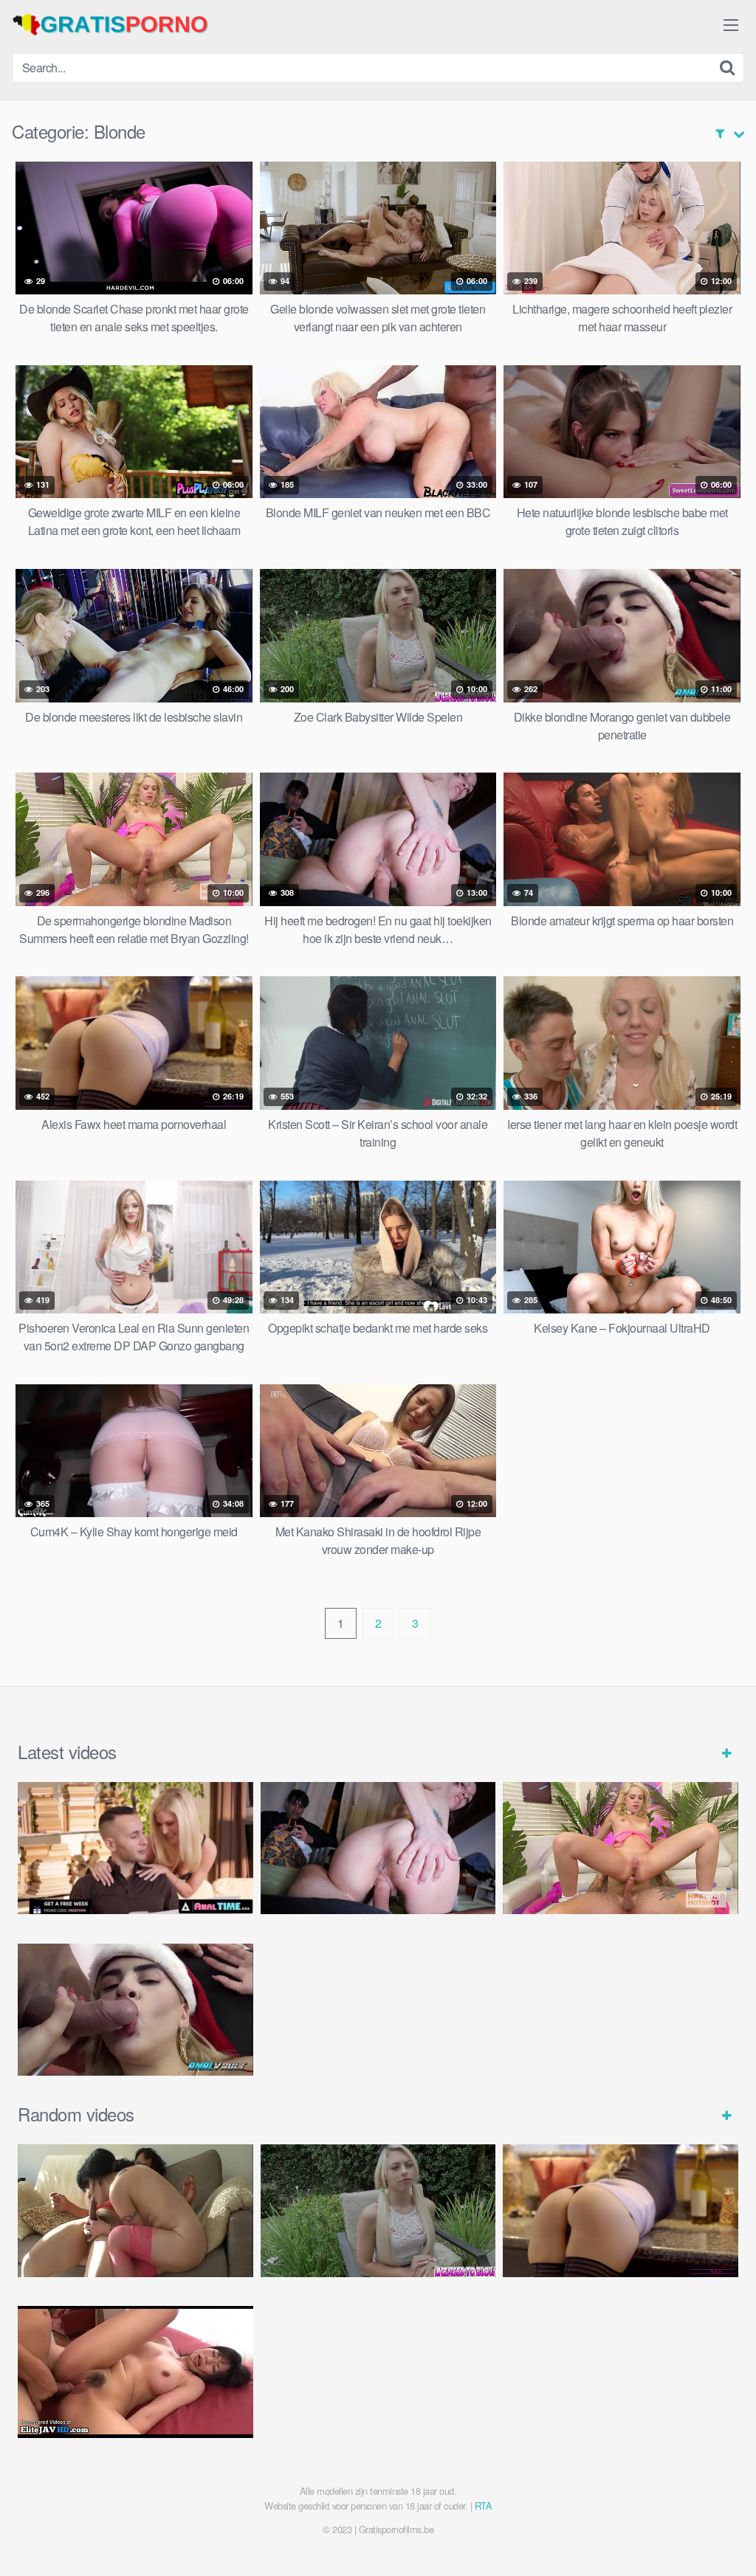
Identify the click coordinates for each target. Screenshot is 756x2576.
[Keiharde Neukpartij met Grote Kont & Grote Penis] (135, 1848)
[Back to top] (715, 2529)
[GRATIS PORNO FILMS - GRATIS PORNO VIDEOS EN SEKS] (123, 24)
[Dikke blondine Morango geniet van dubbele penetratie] (135, 2010)
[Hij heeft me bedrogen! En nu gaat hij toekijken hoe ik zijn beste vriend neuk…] (378, 1848)
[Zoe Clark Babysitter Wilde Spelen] (378, 2210)
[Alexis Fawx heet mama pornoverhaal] (621, 2210)
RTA (484, 2506)
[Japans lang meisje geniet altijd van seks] (135, 2372)
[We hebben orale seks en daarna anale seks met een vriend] (135, 2210)
